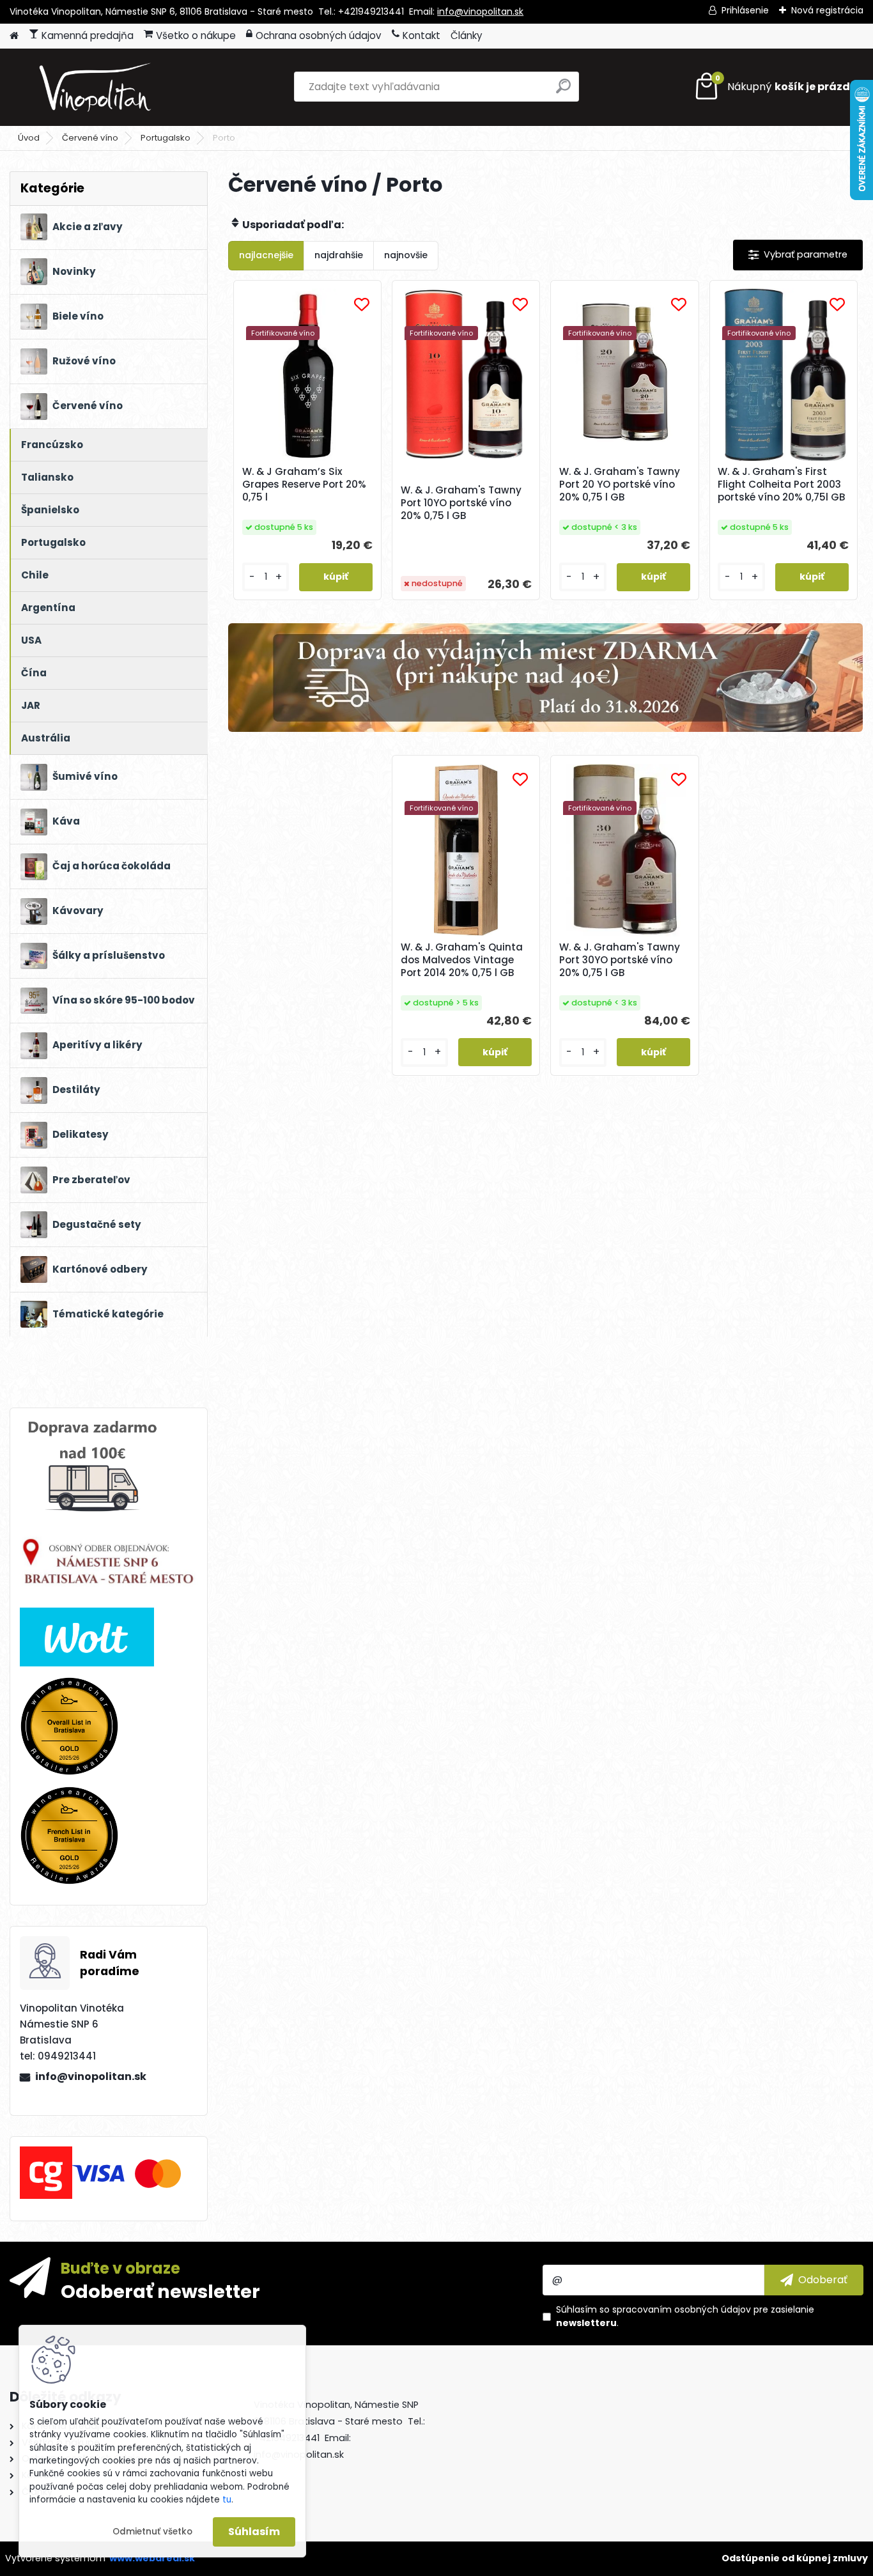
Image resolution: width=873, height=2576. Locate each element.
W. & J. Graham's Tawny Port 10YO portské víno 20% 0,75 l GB (461, 503)
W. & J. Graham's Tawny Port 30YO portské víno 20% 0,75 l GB (620, 960)
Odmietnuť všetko (152, 2532)
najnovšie (406, 255)
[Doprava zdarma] (545, 678)
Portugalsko (166, 138)
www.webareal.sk (152, 2558)
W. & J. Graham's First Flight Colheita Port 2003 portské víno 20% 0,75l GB (782, 485)
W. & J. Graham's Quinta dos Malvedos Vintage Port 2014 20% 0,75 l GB (462, 960)
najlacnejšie (266, 255)
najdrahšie (339, 255)
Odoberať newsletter (160, 2291)
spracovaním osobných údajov (682, 2309)
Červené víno (90, 138)
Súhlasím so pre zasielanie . (685, 2316)
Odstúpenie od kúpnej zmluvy (795, 2558)
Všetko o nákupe (196, 35)
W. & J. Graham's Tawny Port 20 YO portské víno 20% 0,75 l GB (620, 485)
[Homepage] (14, 36)
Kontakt (421, 35)
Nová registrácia (827, 10)
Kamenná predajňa (88, 35)
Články (467, 35)
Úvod (29, 138)
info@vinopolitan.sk (480, 12)
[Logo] (97, 87)
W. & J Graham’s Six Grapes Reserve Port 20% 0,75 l (304, 485)
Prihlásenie (745, 10)
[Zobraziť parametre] (798, 255)
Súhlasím (254, 2532)
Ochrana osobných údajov (319, 35)
